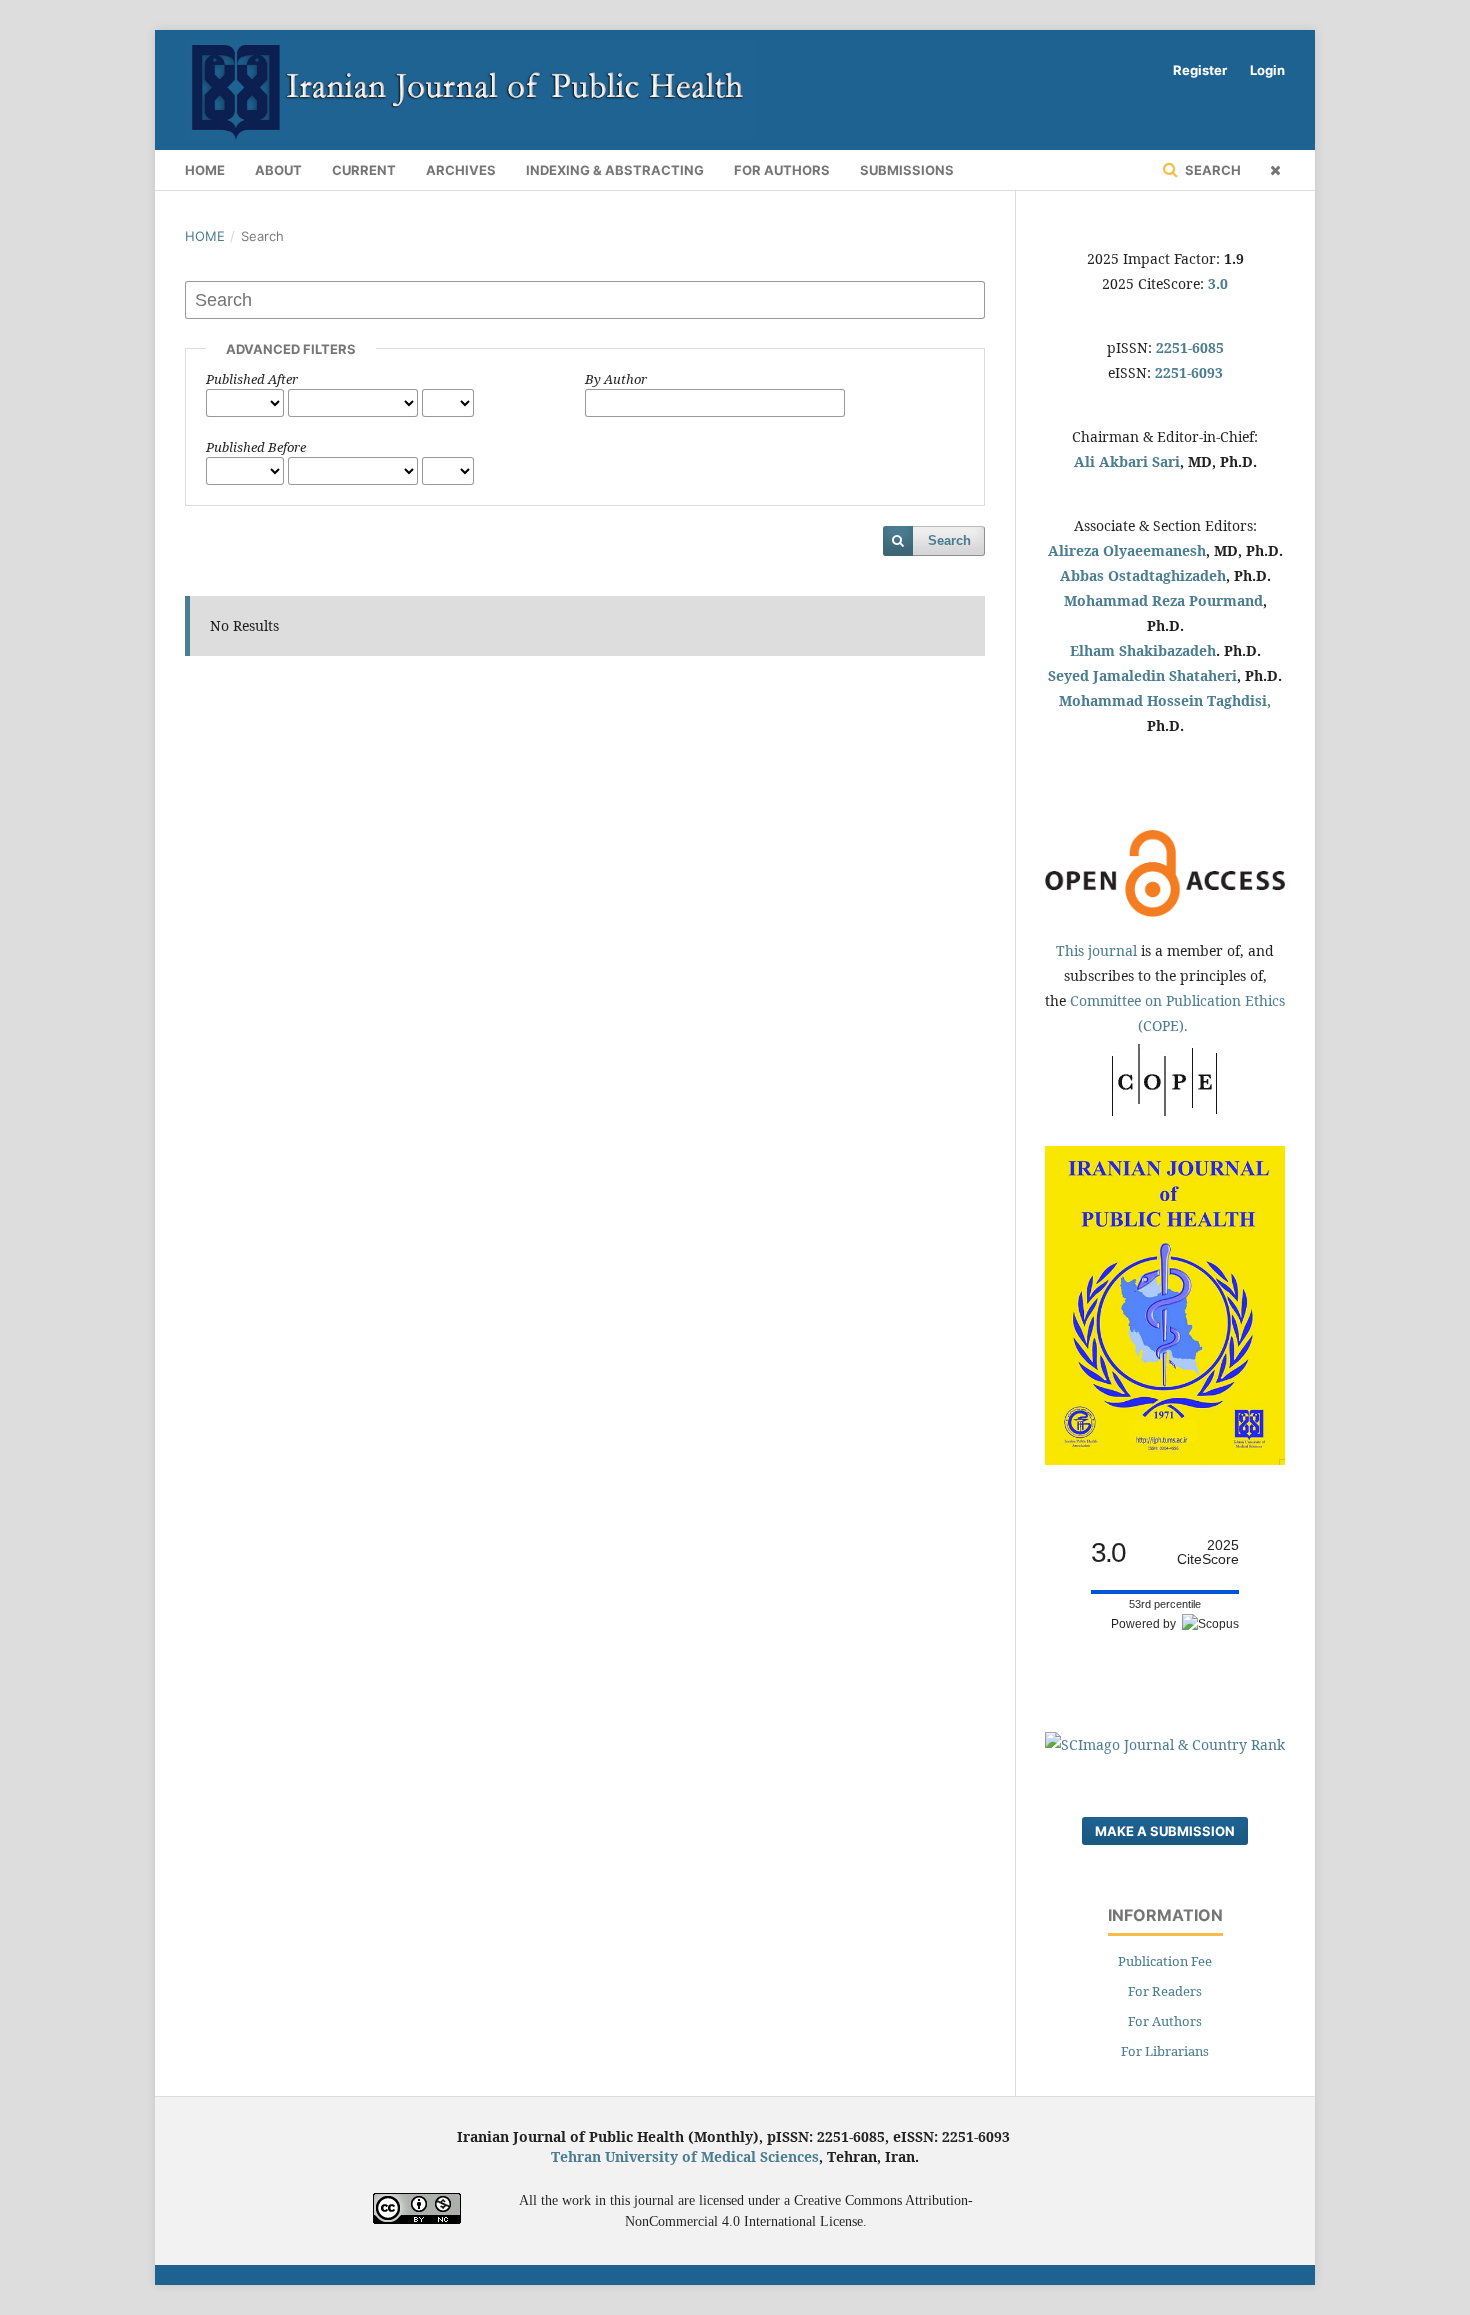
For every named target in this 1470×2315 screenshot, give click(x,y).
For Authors (782, 170)
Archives (461, 170)
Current (364, 170)
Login (1267, 70)
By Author (616, 379)
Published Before (256, 447)
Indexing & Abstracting (615, 170)
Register (1200, 70)
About (278, 170)
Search (1211, 170)
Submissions (907, 170)
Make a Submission (1165, 1831)
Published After (252, 379)
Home (205, 170)
